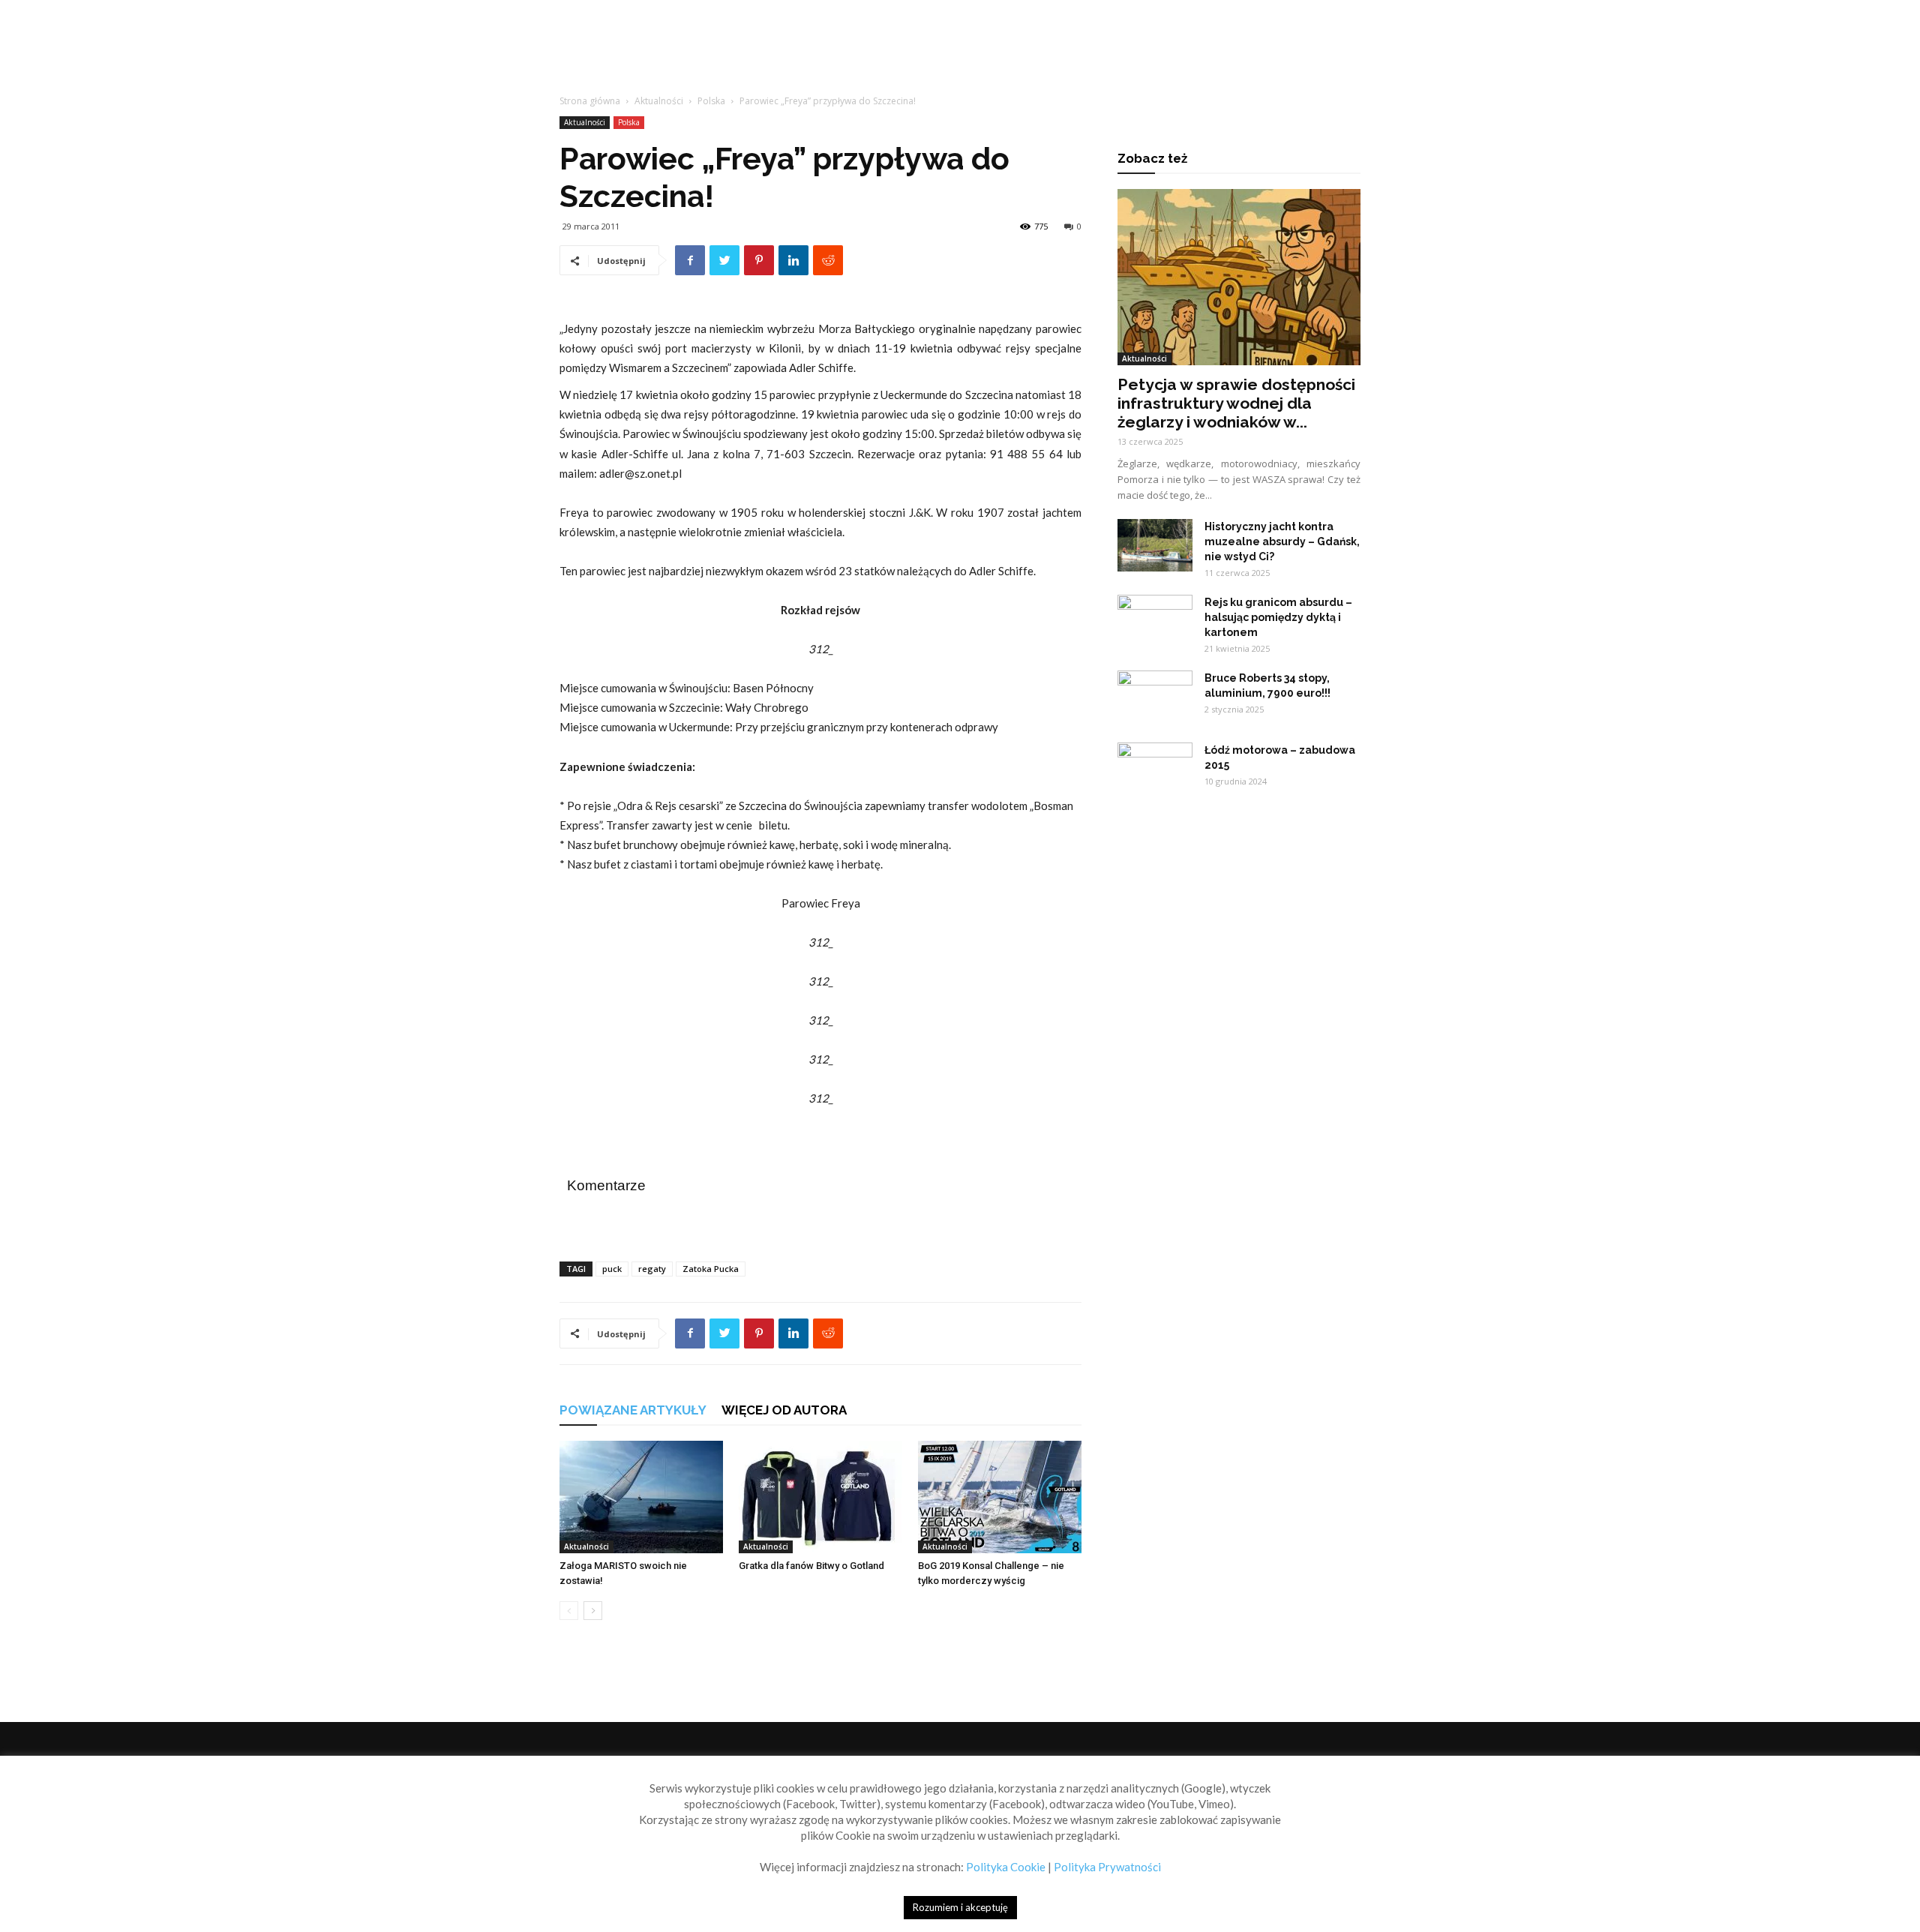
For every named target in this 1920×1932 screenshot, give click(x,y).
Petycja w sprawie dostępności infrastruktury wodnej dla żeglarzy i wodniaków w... (1236, 403)
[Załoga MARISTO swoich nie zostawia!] (641, 1497)
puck (612, 1269)
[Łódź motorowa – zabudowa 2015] (1155, 769)
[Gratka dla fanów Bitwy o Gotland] (820, 1497)
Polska (711, 101)
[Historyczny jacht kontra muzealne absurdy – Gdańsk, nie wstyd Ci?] (1155, 545)
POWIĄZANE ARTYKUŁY (633, 1410)
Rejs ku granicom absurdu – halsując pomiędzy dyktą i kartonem (1278, 617)
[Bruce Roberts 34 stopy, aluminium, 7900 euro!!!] (1155, 697)
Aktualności (659, 101)
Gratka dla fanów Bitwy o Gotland (811, 1566)
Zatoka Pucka (711, 1269)
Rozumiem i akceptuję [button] (960, 1907)
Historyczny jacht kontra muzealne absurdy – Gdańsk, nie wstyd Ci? (1282, 541)
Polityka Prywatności (1107, 1867)
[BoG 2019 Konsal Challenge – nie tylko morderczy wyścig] (1000, 1497)
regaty (652, 1269)
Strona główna (590, 101)
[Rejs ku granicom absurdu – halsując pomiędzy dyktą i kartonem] (1155, 621)
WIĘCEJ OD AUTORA (784, 1410)
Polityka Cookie (1006, 1867)
